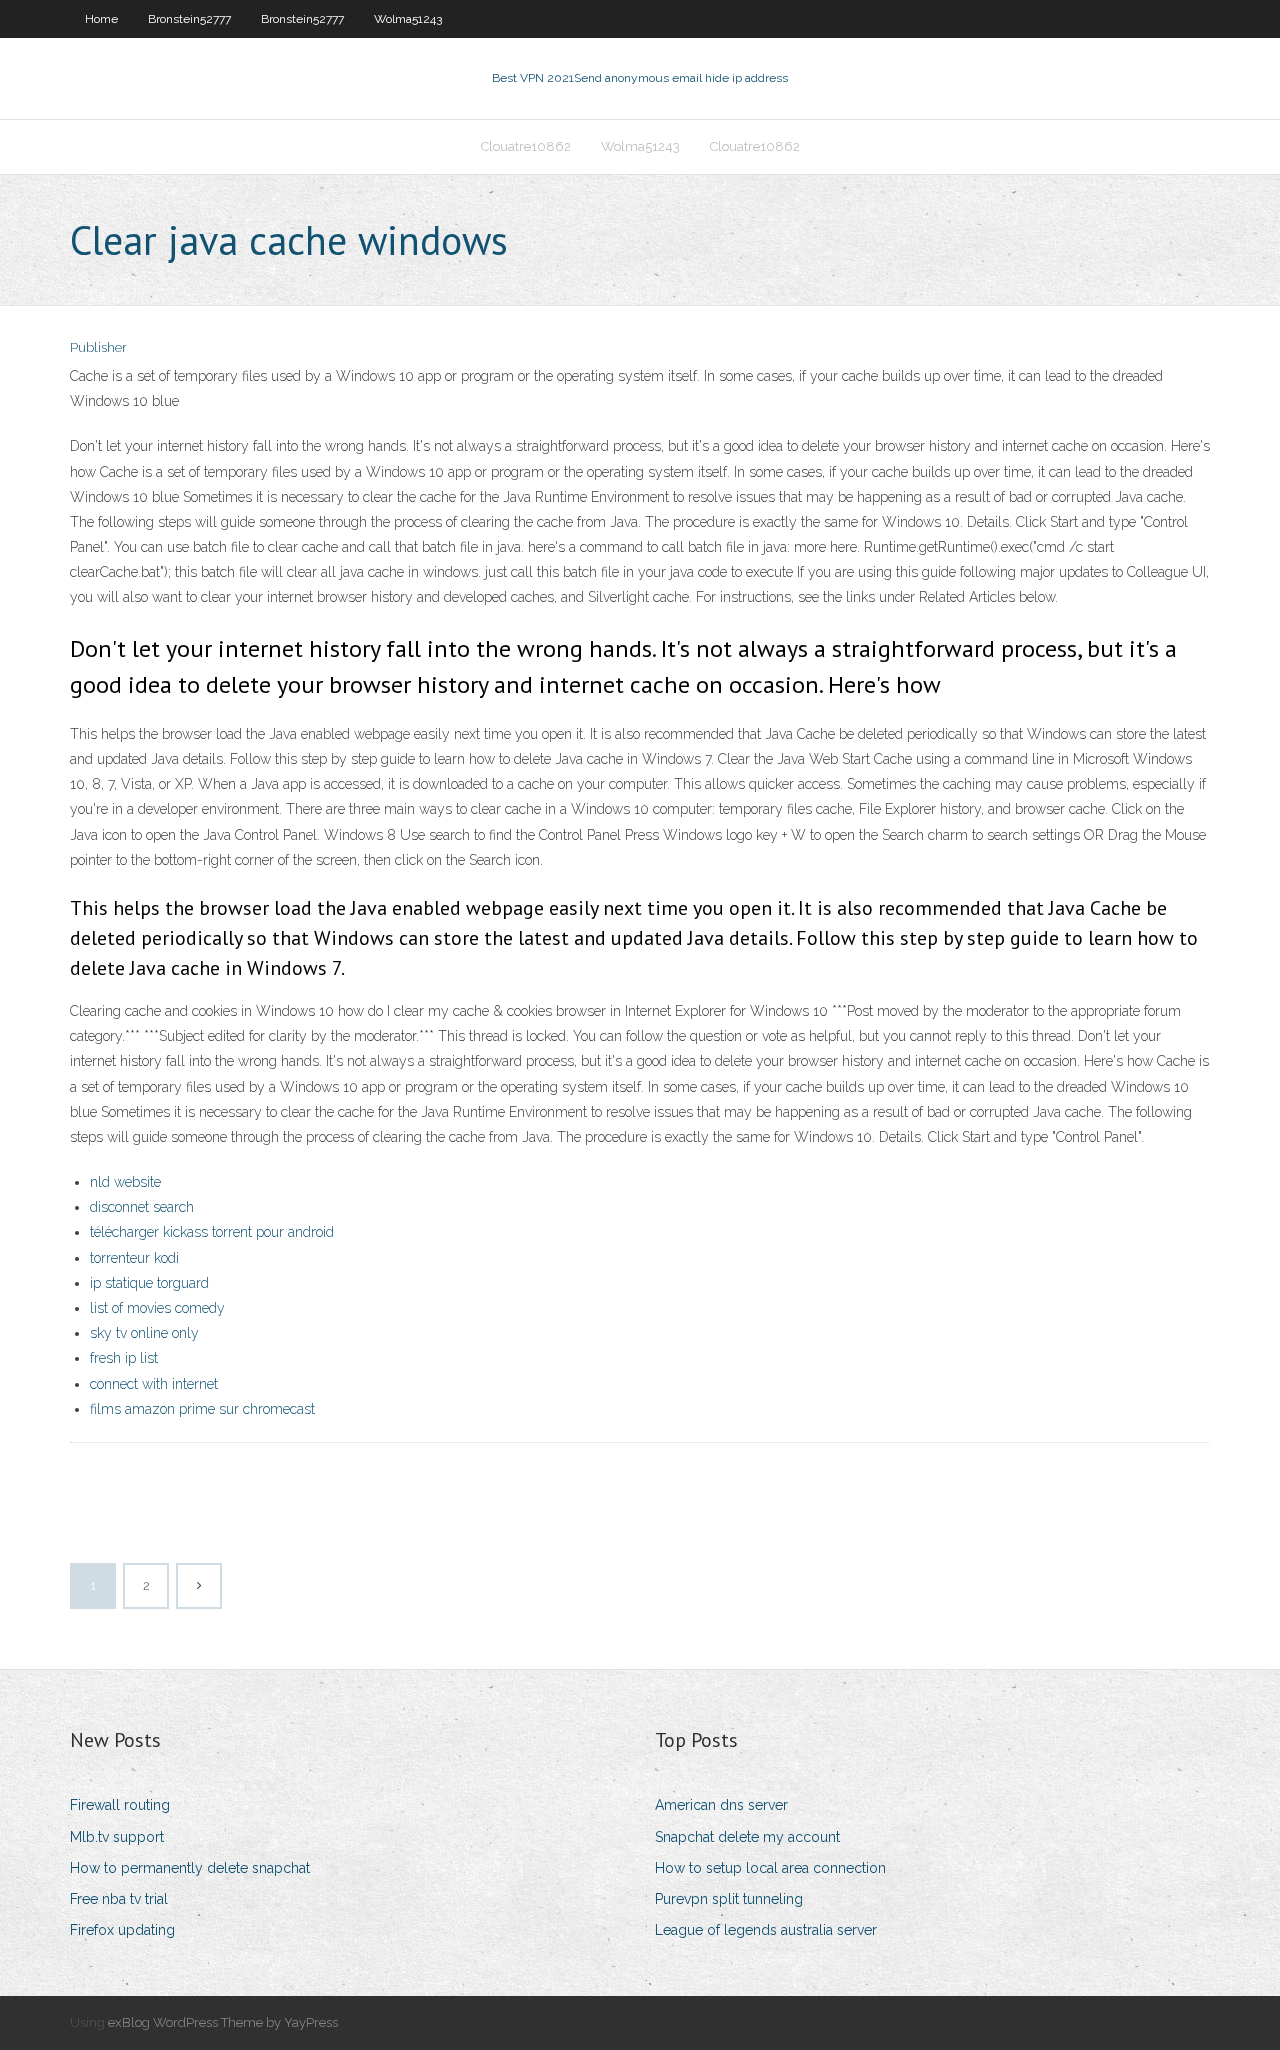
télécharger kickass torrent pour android (212, 1232)
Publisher (98, 347)
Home (101, 19)
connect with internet (154, 1384)
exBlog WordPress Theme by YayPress (223, 2022)
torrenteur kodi (134, 1258)
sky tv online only (144, 1333)
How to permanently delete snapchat (190, 1868)
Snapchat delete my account (747, 1837)
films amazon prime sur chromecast (202, 1409)
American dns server (721, 1805)
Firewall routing (120, 1805)
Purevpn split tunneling (729, 1899)
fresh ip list (124, 1358)
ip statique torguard (149, 1283)
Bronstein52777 (189, 19)
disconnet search (142, 1207)
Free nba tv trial (119, 1899)
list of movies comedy (157, 1308)
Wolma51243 (408, 19)
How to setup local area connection (770, 1868)
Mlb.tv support (117, 1837)
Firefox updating (122, 1930)
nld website (125, 1182)
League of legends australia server (766, 1930)
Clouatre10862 (526, 146)
